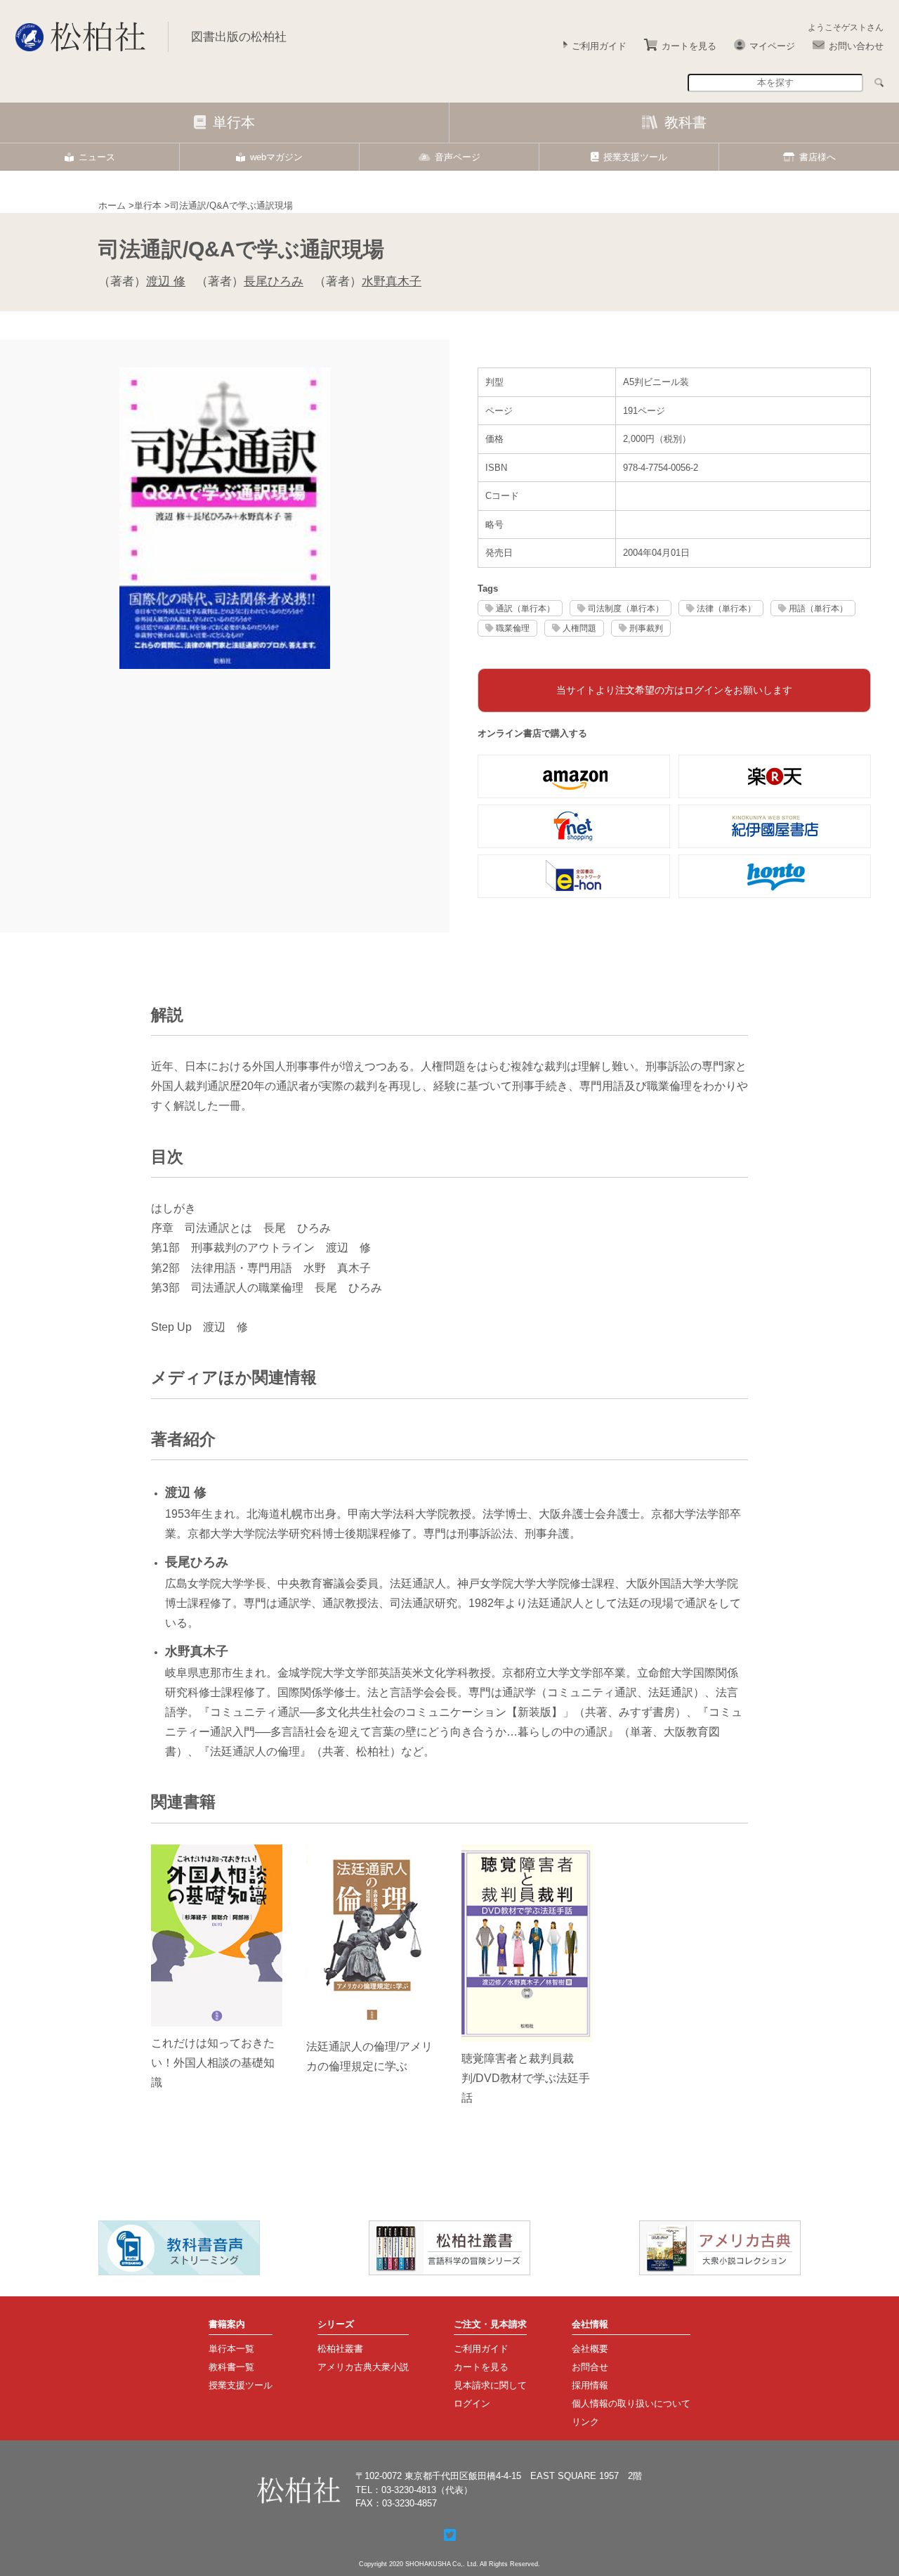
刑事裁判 (646, 628)
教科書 (685, 122)
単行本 (234, 122)
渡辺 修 (166, 281)
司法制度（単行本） (626, 608)
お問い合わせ (856, 46)
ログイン (472, 2403)
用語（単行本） (818, 608)
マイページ (772, 46)
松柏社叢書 (340, 2349)
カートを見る (689, 46)
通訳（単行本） (525, 608)
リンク (585, 2422)
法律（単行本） (726, 608)
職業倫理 (513, 628)
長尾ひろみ (274, 281)
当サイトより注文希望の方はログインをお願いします (674, 690)
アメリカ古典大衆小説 (363, 2367)
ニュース (97, 157)
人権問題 (579, 628)
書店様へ (818, 157)
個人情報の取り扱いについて (631, 2403)
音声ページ (458, 157)
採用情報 (590, 2385)
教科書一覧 (231, 2367)
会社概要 (590, 2349)
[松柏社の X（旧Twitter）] (450, 2535)
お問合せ (590, 2367)
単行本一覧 (231, 2349)
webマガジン (276, 157)
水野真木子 (392, 281)
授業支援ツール (635, 157)
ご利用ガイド (599, 46)
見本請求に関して (490, 2385)
